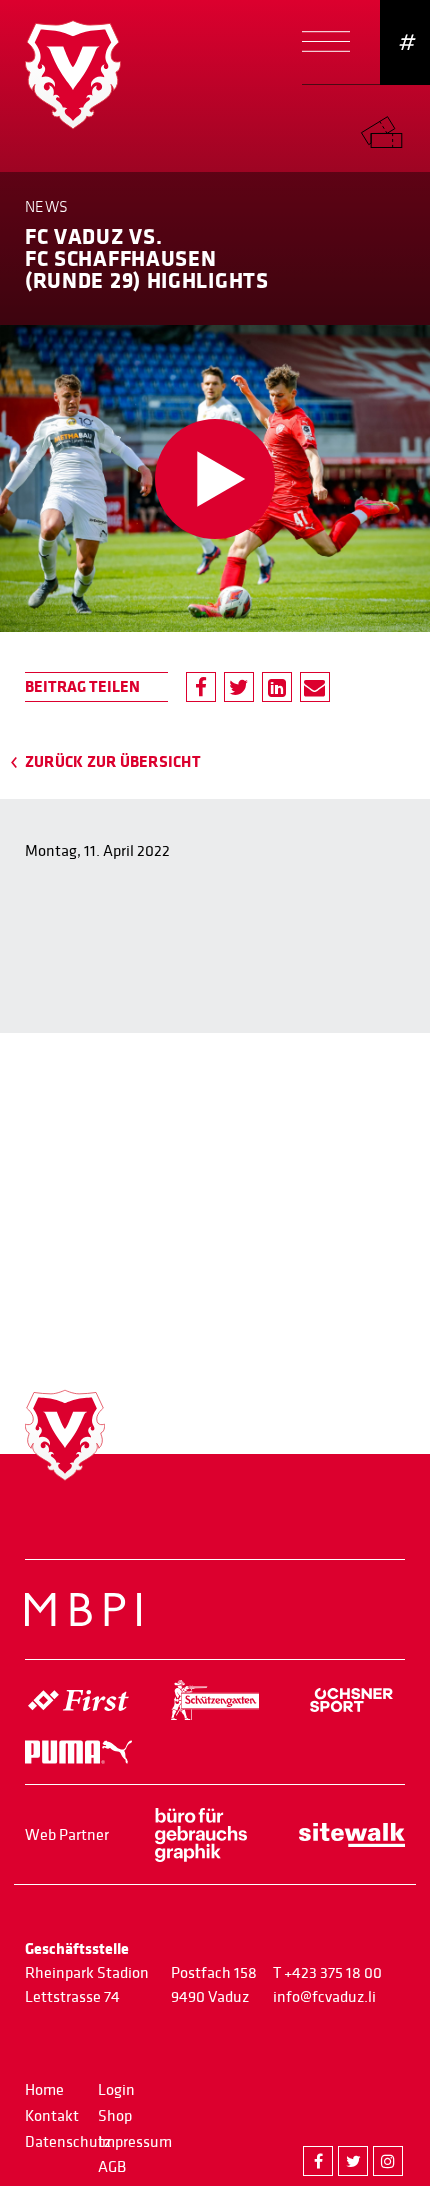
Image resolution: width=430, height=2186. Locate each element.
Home (44, 2090)
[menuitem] (395, 127)
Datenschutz (68, 2142)
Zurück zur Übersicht (113, 762)
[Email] (315, 687)
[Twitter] (239, 687)
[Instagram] (388, 2161)
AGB (112, 2167)
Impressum (135, 2142)
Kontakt (52, 2116)
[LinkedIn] (277, 687)
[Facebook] (201, 687)
